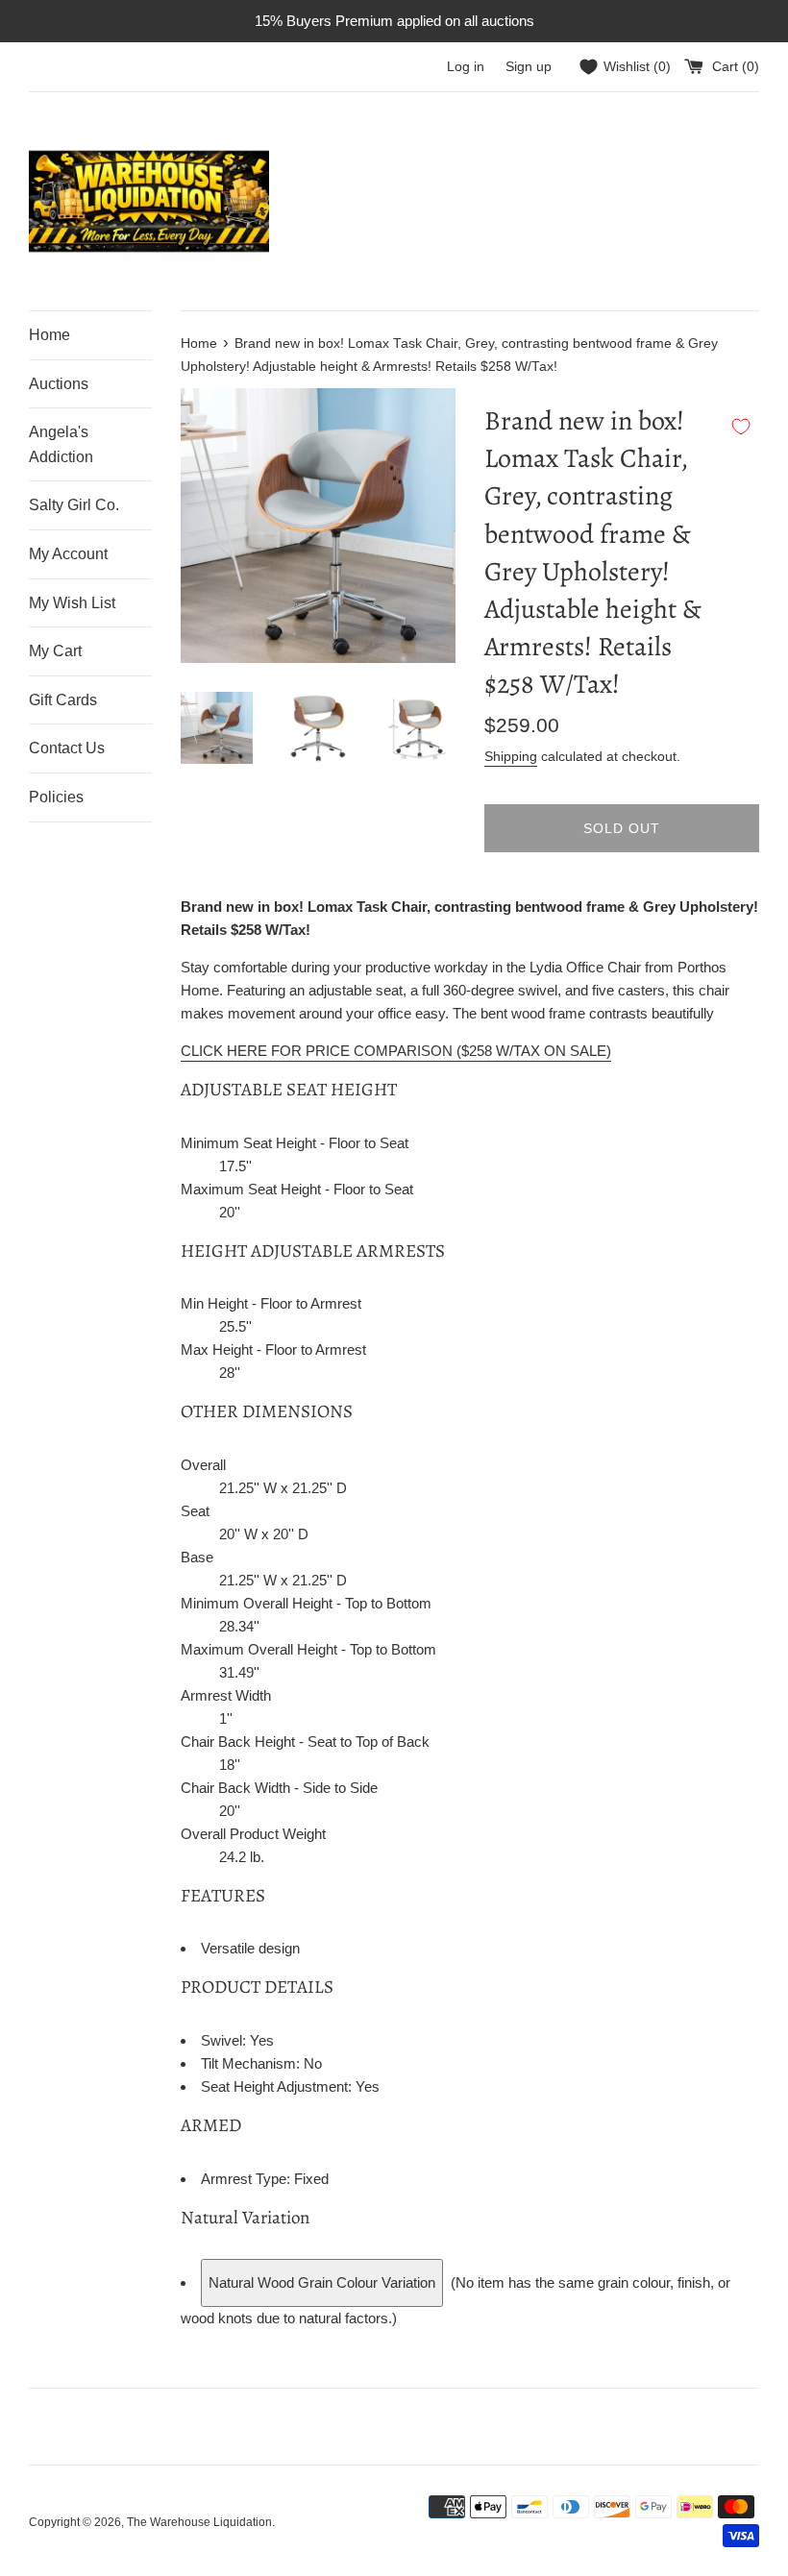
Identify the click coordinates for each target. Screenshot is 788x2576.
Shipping (511, 756)
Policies (56, 797)
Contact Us (67, 748)
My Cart (55, 651)
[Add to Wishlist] (741, 427)
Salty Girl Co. (74, 505)
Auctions (59, 384)
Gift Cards (63, 700)
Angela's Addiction (61, 444)
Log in (466, 67)
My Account (68, 554)
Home (49, 335)
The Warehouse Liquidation (199, 2522)
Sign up (529, 67)
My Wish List (72, 603)
